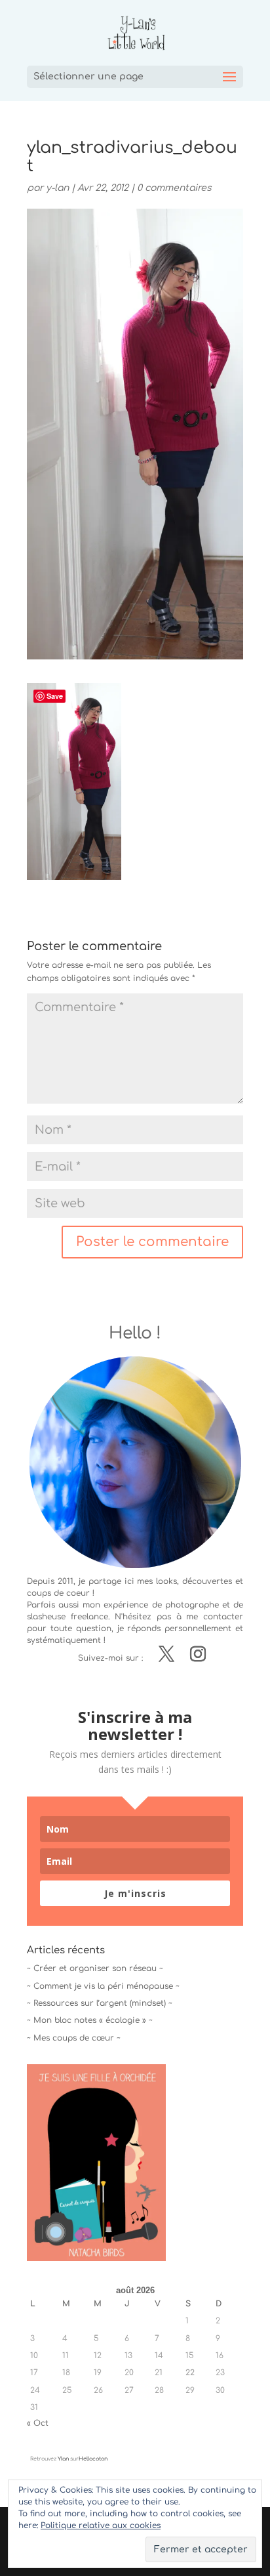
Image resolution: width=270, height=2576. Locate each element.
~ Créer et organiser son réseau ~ (95, 1968)
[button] (74, 781)
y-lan (57, 188)
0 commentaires (174, 188)
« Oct (38, 2423)
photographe (192, 1605)
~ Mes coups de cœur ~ (74, 2038)
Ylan (63, 2459)
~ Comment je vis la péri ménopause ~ (103, 1986)
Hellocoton (93, 2459)
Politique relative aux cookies (101, 2525)
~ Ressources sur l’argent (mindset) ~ (100, 2003)
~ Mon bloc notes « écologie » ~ (90, 2020)
